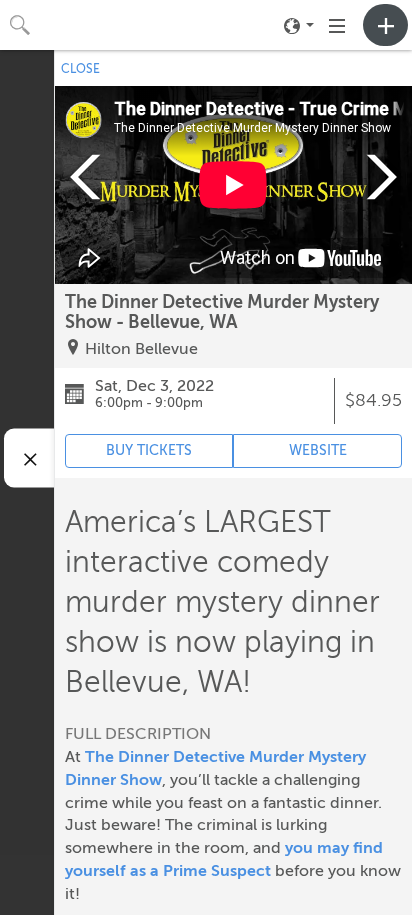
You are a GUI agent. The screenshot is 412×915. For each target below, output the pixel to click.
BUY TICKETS (149, 450)
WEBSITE (318, 450)
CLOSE (80, 69)
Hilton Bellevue (141, 349)
